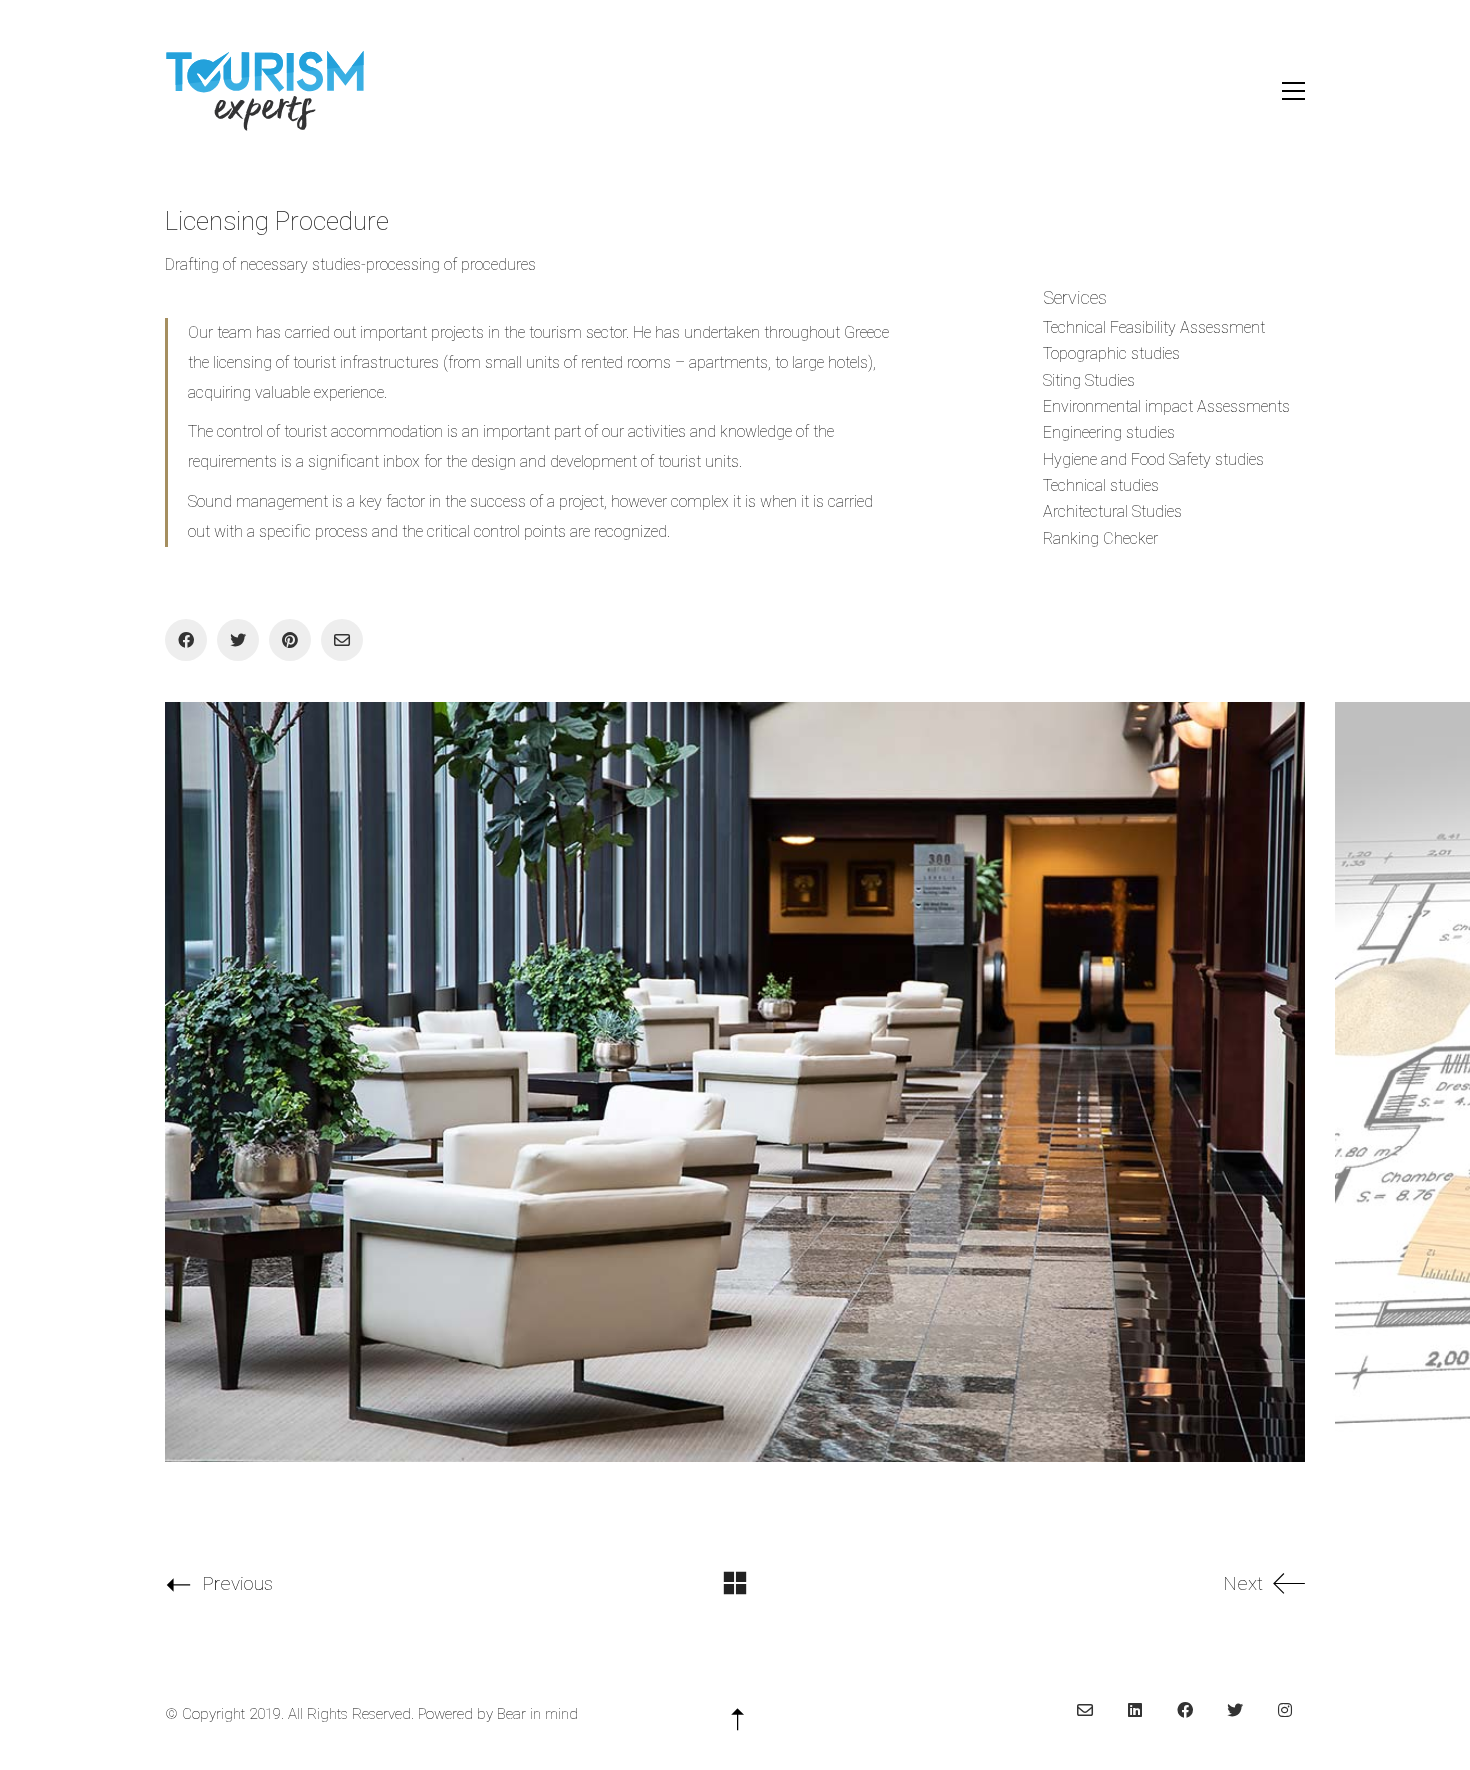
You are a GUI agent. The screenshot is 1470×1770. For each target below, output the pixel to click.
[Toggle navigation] (1293, 91)
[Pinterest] (290, 640)
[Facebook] (186, 640)
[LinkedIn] (1135, 1710)
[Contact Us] (1085, 1710)
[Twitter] (238, 640)
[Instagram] (1285, 1710)
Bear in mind (537, 1714)
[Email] (342, 640)
